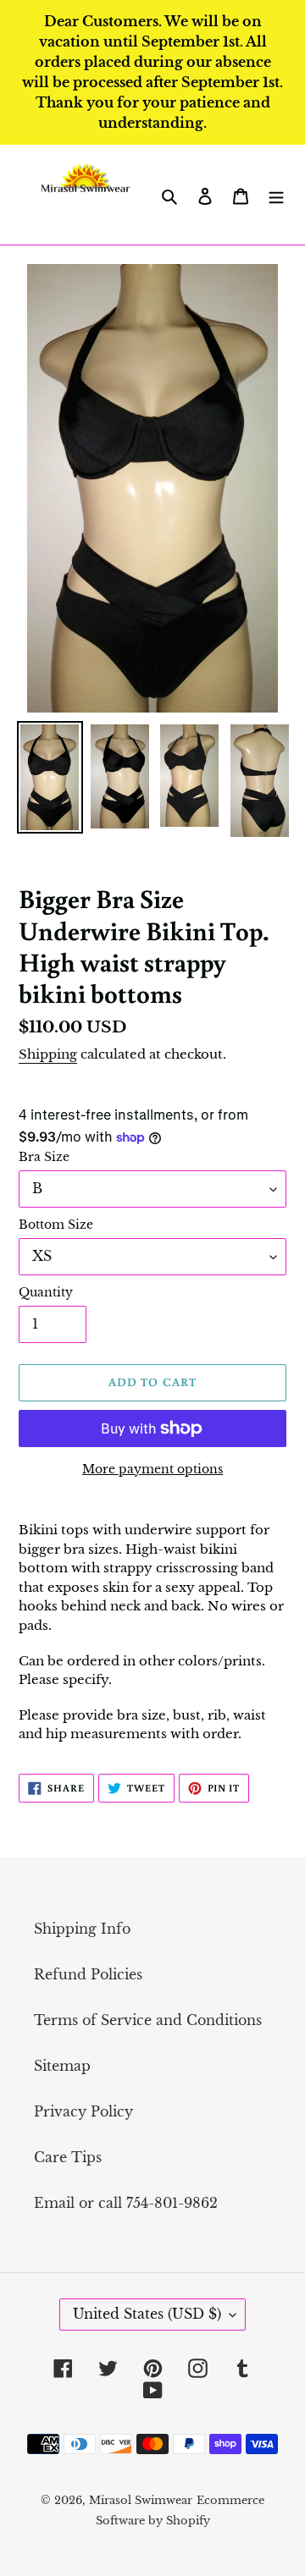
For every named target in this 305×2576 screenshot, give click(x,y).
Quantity (46, 1292)
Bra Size (44, 1157)
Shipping (48, 1054)
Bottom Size (56, 1225)
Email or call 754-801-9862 (126, 2203)
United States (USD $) (147, 2314)
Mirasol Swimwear (141, 2500)
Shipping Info (82, 1929)
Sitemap (62, 2066)
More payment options (152, 1469)
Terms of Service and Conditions (148, 2020)
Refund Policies (88, 1974)
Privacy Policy (83, 2111)
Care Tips (68, 2157)
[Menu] (276, 195)
